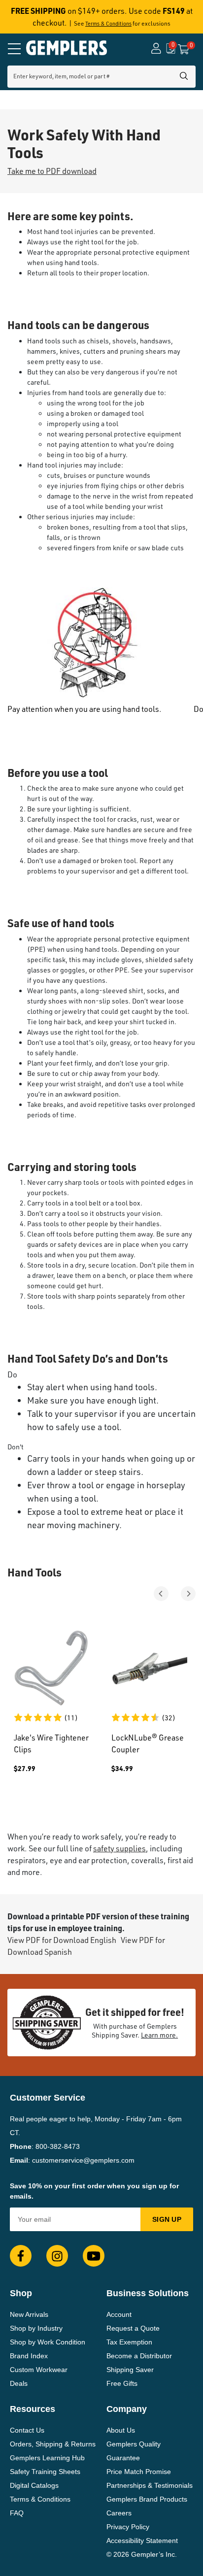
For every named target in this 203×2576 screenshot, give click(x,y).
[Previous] (161, 1594)
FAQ (17, 2513)
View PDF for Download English (62, 1940)
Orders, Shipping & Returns (53, 2444)
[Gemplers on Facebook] (21, 2256)
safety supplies (119, 1848)
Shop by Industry (36, 2328)
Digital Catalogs (34, 2485)
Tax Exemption (129, 2342)
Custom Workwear (39, 2370)
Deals (19, 2383)
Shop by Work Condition (48, 2342)
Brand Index (29, 2356)
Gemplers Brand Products (147, 2499)
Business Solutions (148, 2293)
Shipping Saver (130, 2370)
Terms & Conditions (108, 24)
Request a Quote (133, 2328)
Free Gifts (122, 2383)
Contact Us (27, 2430)
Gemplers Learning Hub (47, 2458)
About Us (121, 2430)
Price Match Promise (139, 2472)
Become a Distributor (139, 2356)
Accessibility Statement (142, 2541)
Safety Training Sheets (45, 2472)
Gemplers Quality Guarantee (134, 2451)
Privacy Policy (128, 2527)
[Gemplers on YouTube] (94, 2256)
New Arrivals (29, 2314)
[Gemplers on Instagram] (57, 2256)
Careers (119, 2513)
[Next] (188, 1594)
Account (119, 2314)
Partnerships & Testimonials (150, 2485)
